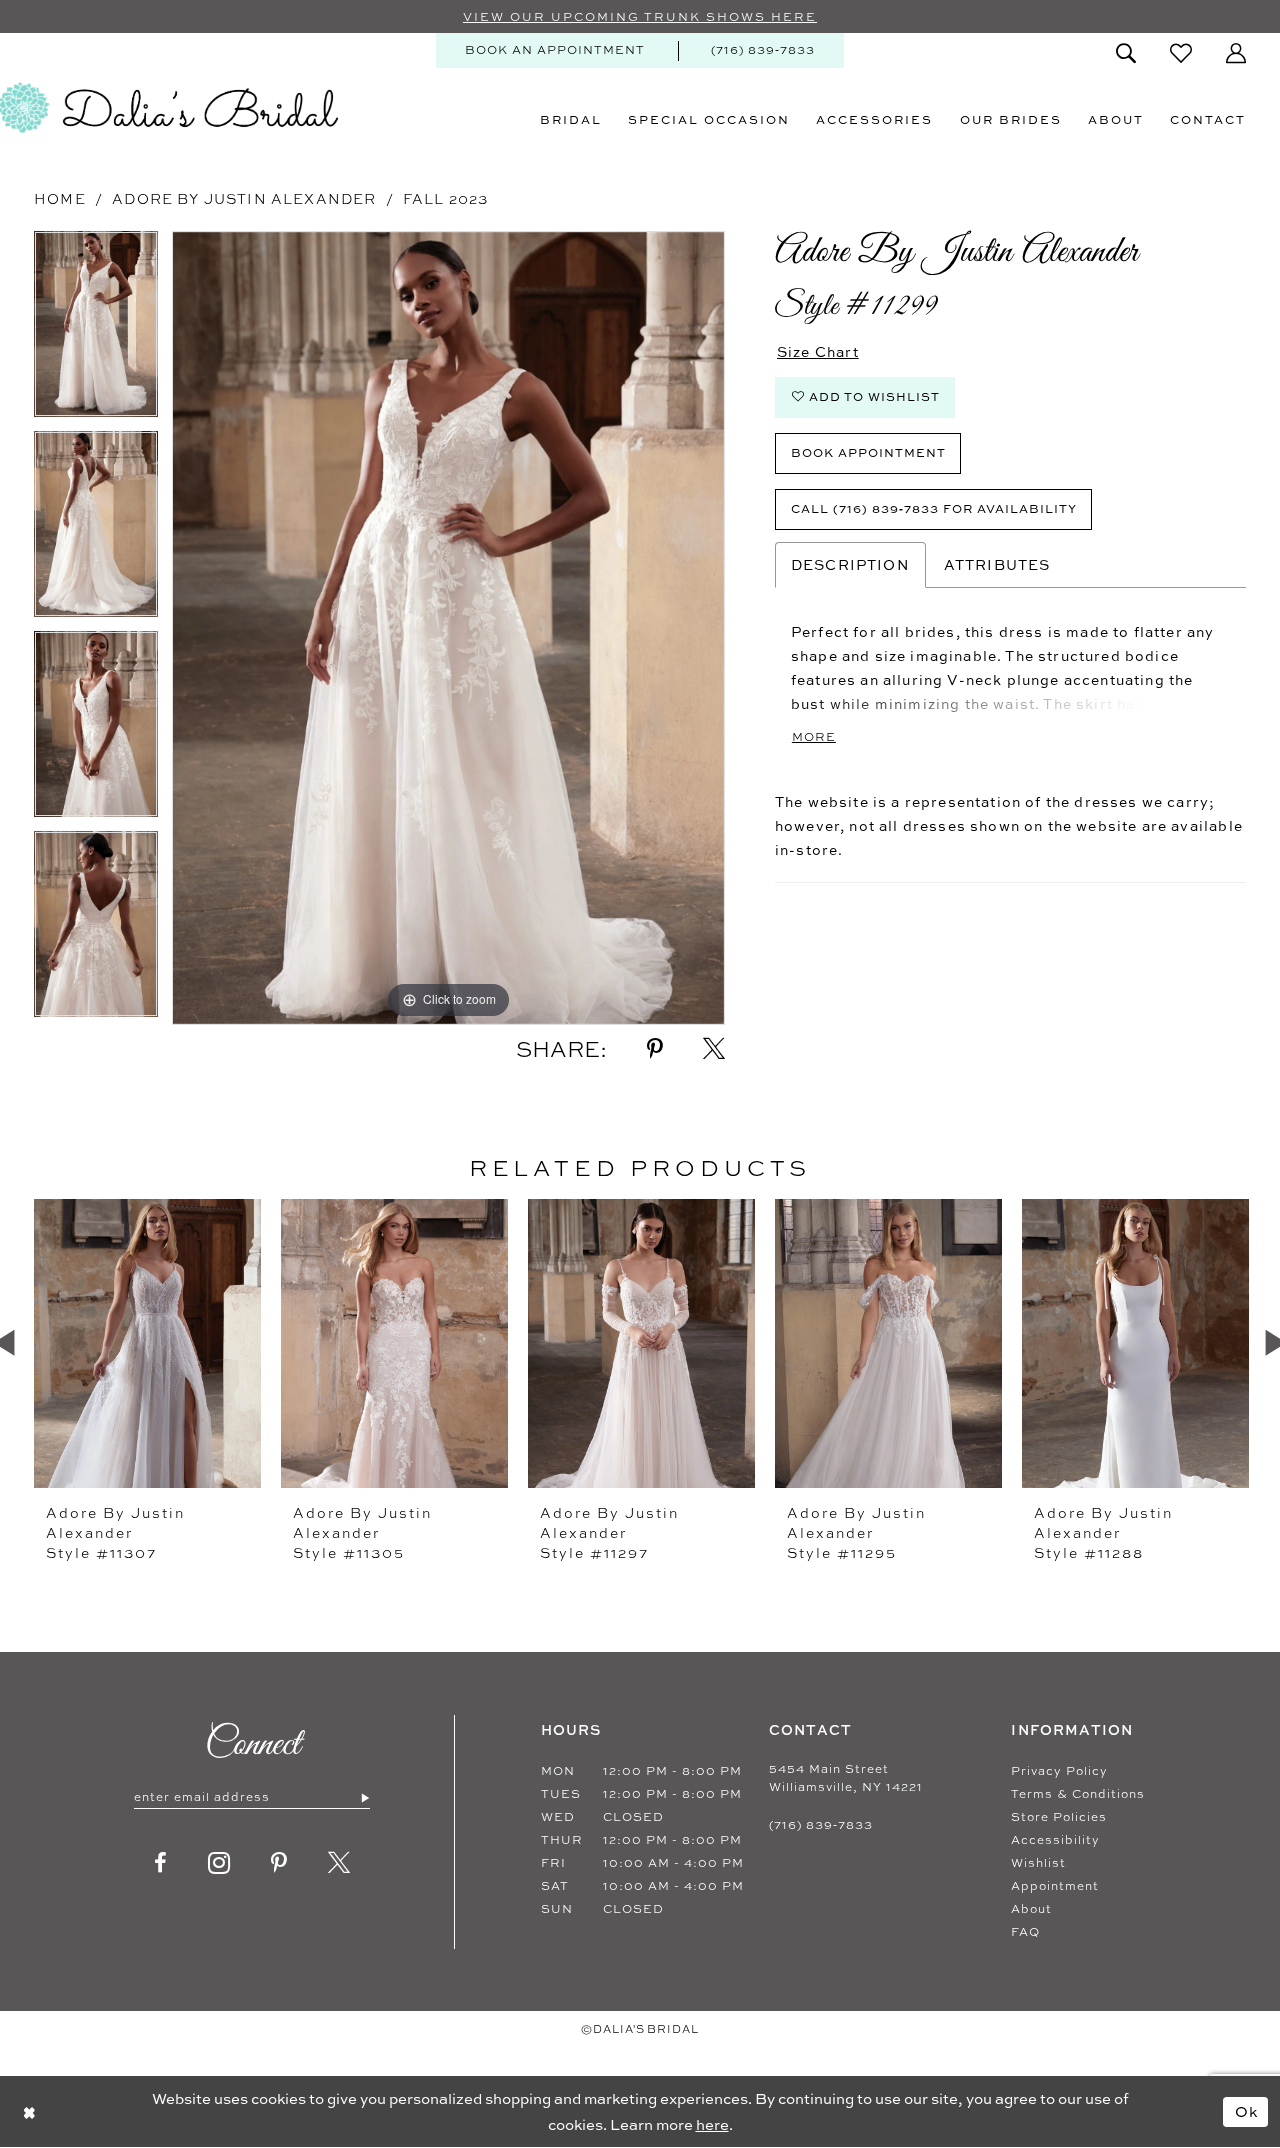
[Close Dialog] (29, 2111)
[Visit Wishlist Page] (1181, 53)
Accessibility (1055, 1840)
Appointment (1055, 1886)
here (712, 2124)
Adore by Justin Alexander (244, 198)
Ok (1247, 2110)
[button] (1236, 53)
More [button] (814, 737)
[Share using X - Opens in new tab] (714, 1049)
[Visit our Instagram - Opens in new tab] (219, 1863)
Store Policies (1059, 1817)
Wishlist (1038, 1863)
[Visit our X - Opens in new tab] (339, 1863)
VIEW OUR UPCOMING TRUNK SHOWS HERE (640, 17)
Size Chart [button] (818, 351)
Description (850, 564)
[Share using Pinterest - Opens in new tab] (655, 1049)
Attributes (997, 564)
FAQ (1025, 1932)
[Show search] (1126, 53)
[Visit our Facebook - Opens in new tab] (161, 1863)
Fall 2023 (446, 198)
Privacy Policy (1059, 1771)
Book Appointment (868, 452)
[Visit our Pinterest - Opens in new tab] (279, 1863)
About (1031, 1909)
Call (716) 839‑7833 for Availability (934, 508)
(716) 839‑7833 (821, 1825)
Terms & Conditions (1078, 1794)
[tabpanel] (96, 331)
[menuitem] (555, 50)
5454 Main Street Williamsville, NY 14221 (846, 1778)
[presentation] (147, 1343)
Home (60, 198)
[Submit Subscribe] (364, 1797)
